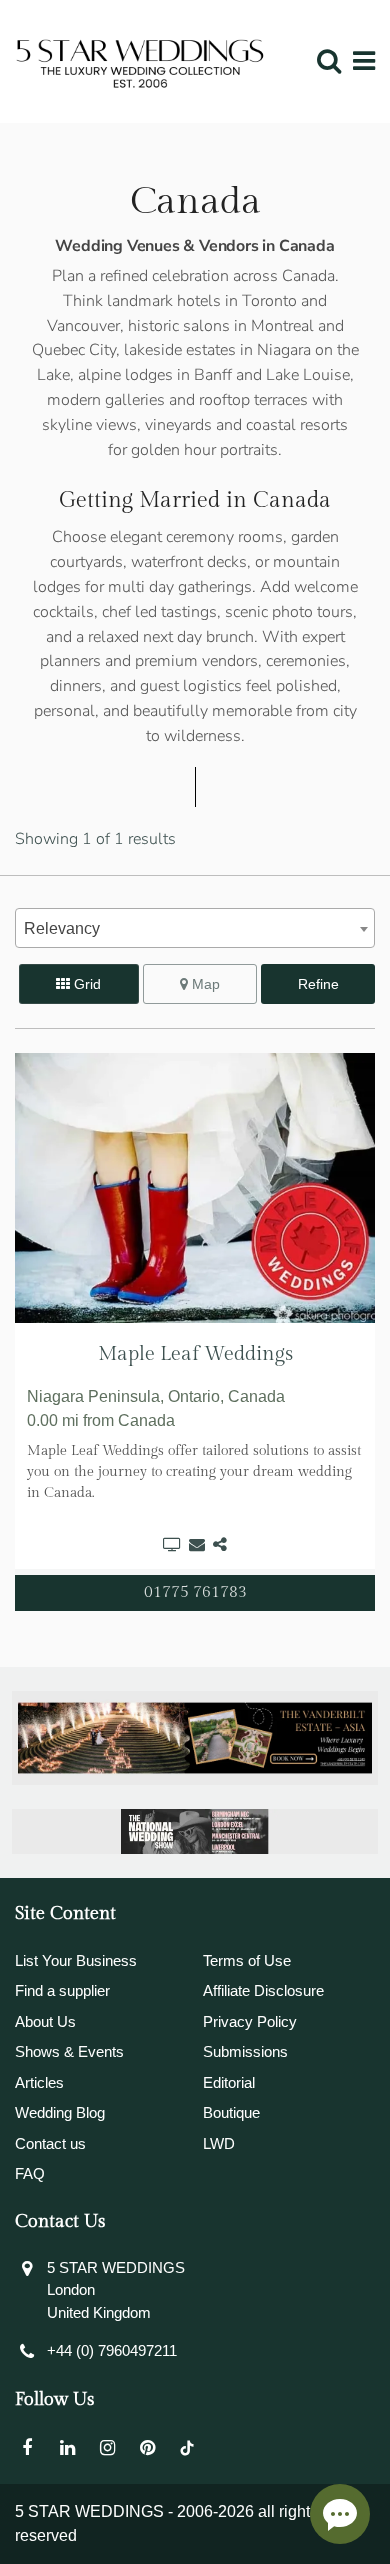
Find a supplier (62, 1990)
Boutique (231, 2112)
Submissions (245, 2051)
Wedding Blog (60, 2112)
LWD (219, 2143)
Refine (318, 984)
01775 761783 (195, 1592)
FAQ (30, 2173)
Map (204, 984)
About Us (45, 2021)
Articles (39, 2082)
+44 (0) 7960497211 (112, 2350)
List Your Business (76, 1960)
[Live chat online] (340, 2514)
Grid (85, 984)
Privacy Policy (250, 2021)
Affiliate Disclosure (263, 1990)
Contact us (50, 2143)
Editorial (229, 2082)
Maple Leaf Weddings (195, 1354)
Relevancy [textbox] (62, 928)
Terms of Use (247, 1960)
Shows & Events (69, 2051)
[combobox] (195, 928)
